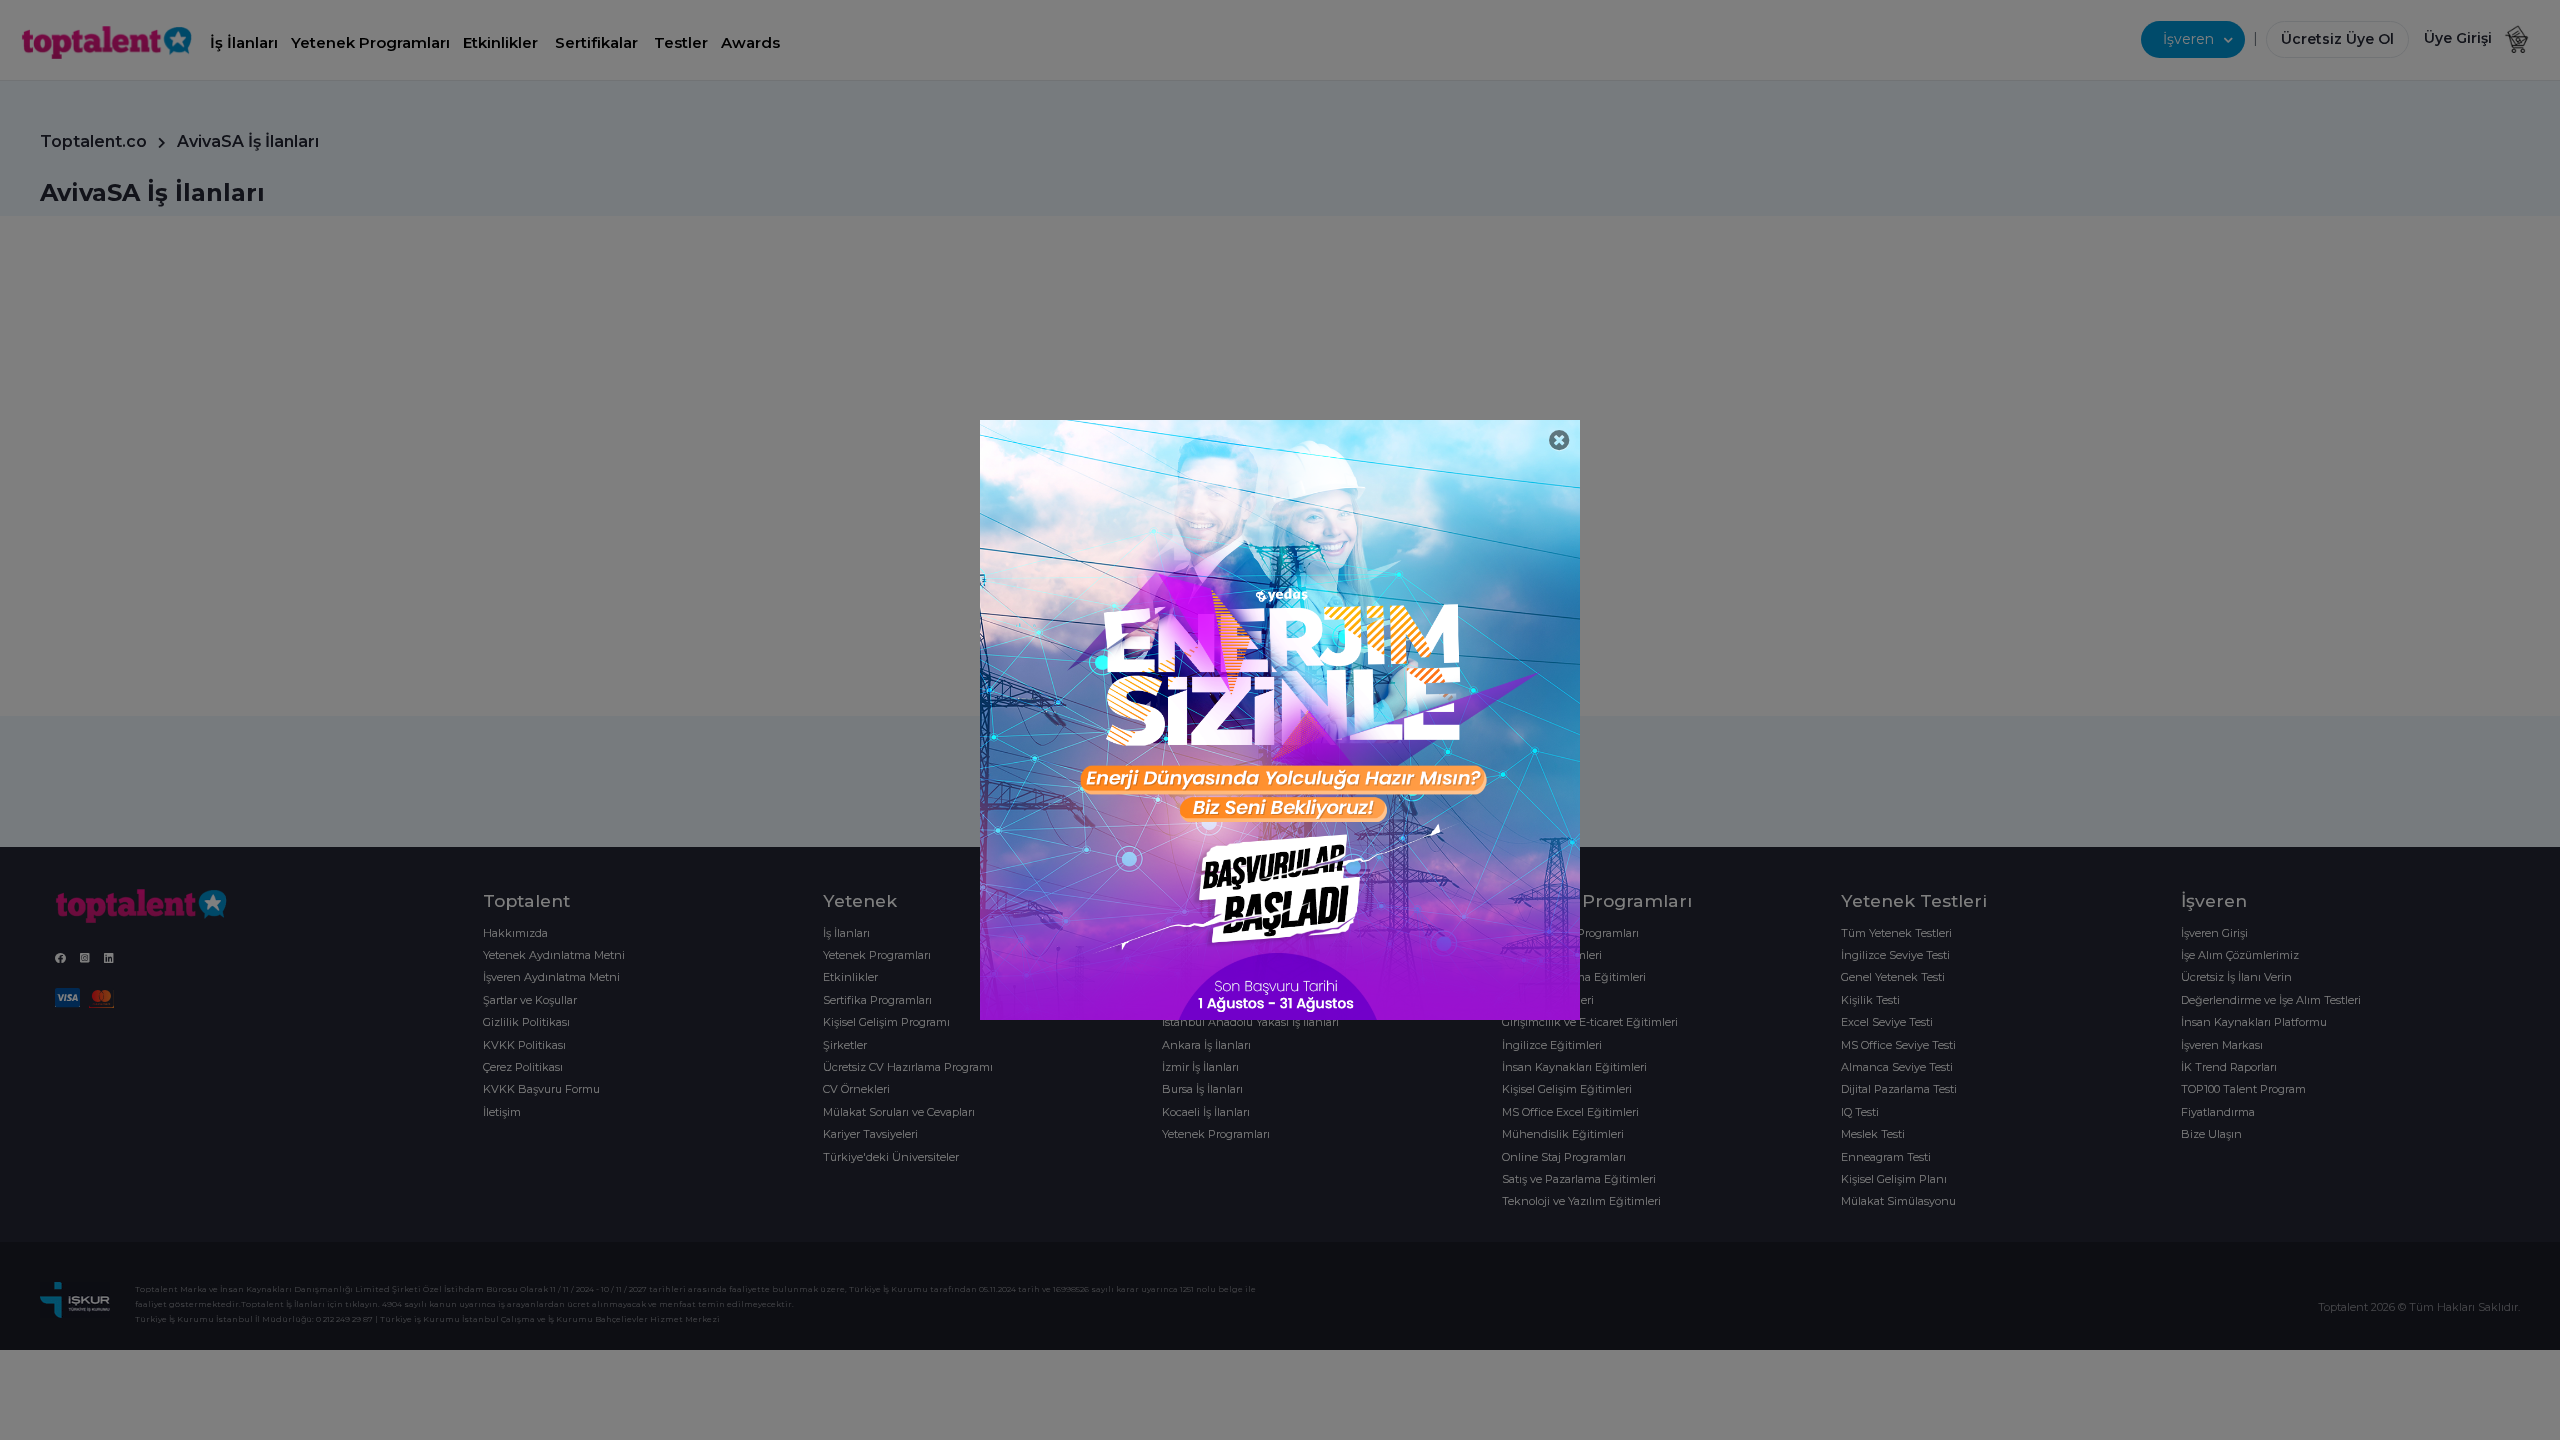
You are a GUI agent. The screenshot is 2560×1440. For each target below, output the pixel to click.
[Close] (1559, 440)
